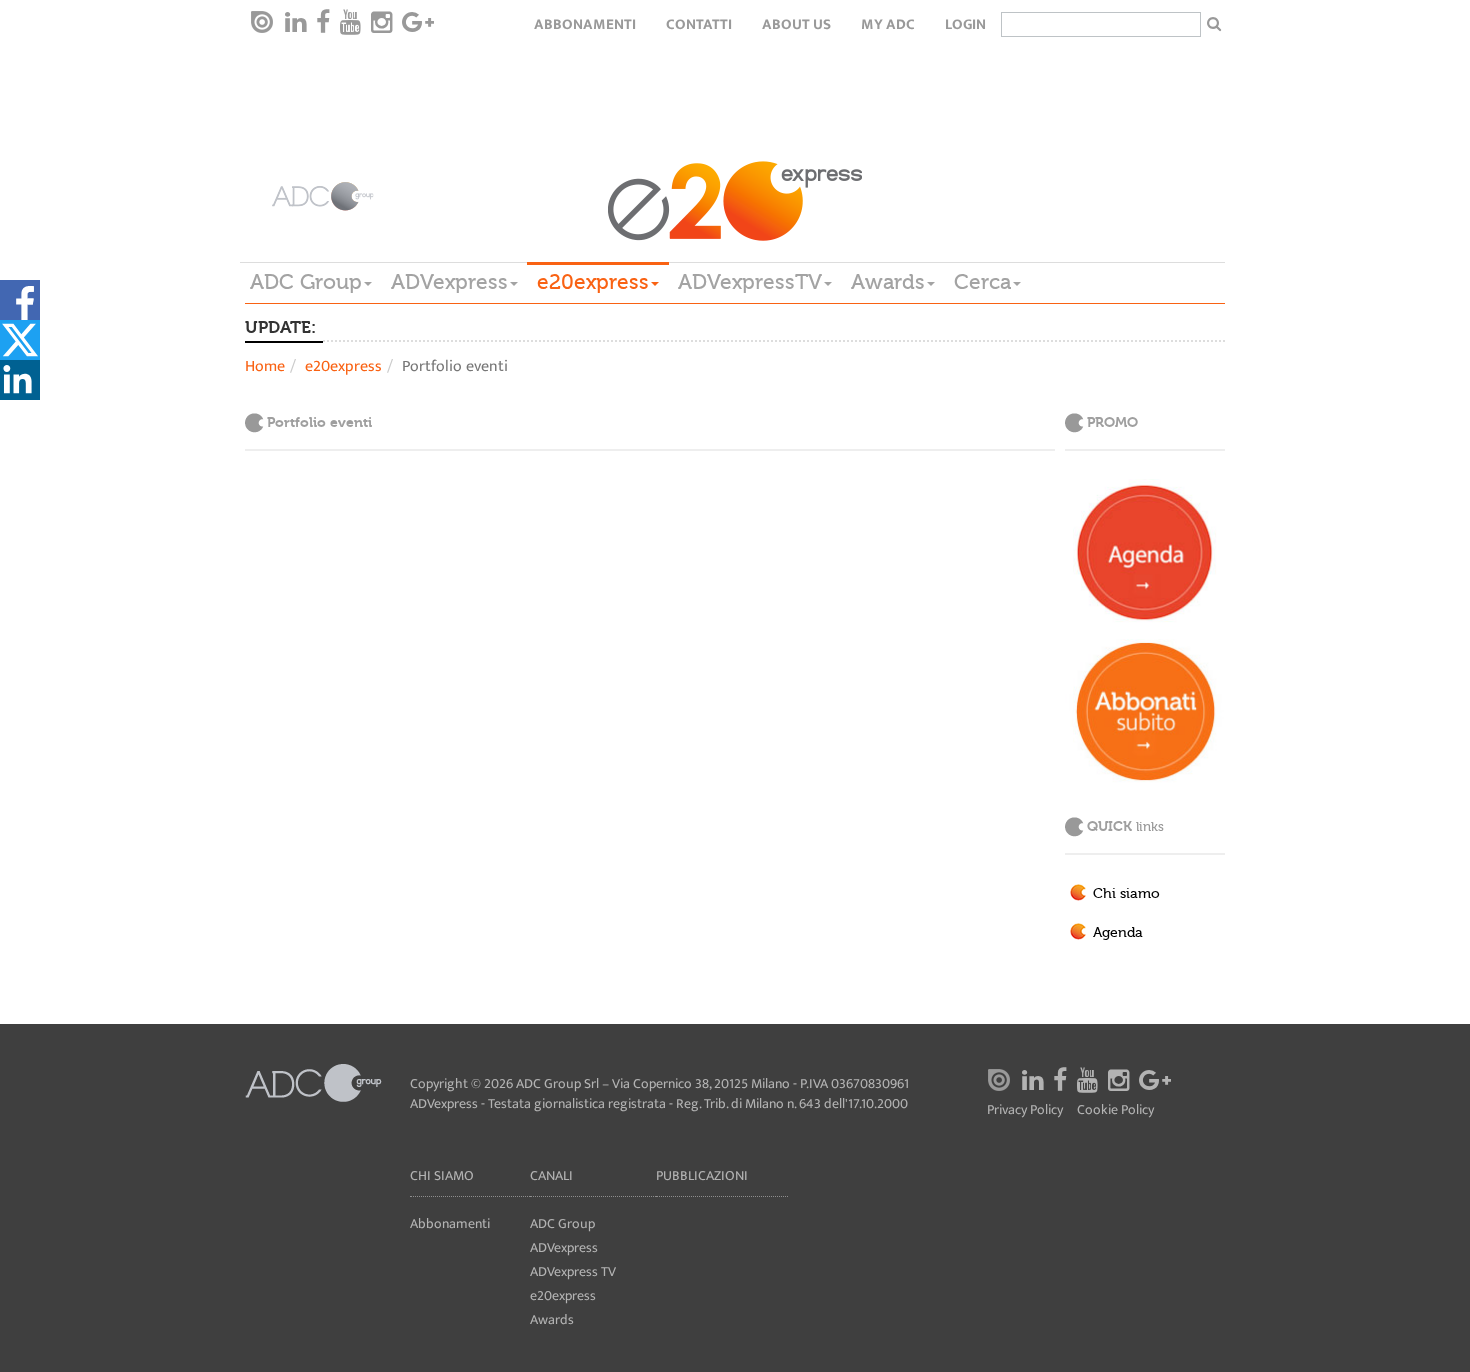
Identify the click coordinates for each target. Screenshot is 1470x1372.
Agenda (1118, 933)
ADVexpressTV (750, 282)
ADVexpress (449, 282)
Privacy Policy (1025, 1110)
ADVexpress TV (573, 1271)
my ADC (888, 24)
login (965, 24)
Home (265, 366)
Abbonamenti (585, 24)
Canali (551, 1175)
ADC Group (306, 282)
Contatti (699, 24)
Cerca (982, 282)
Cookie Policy (1115, 1110)
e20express (593, 282)
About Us (796, 24)
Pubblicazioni (702, 1175)
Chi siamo (1126, 894)
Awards (888, 282)
